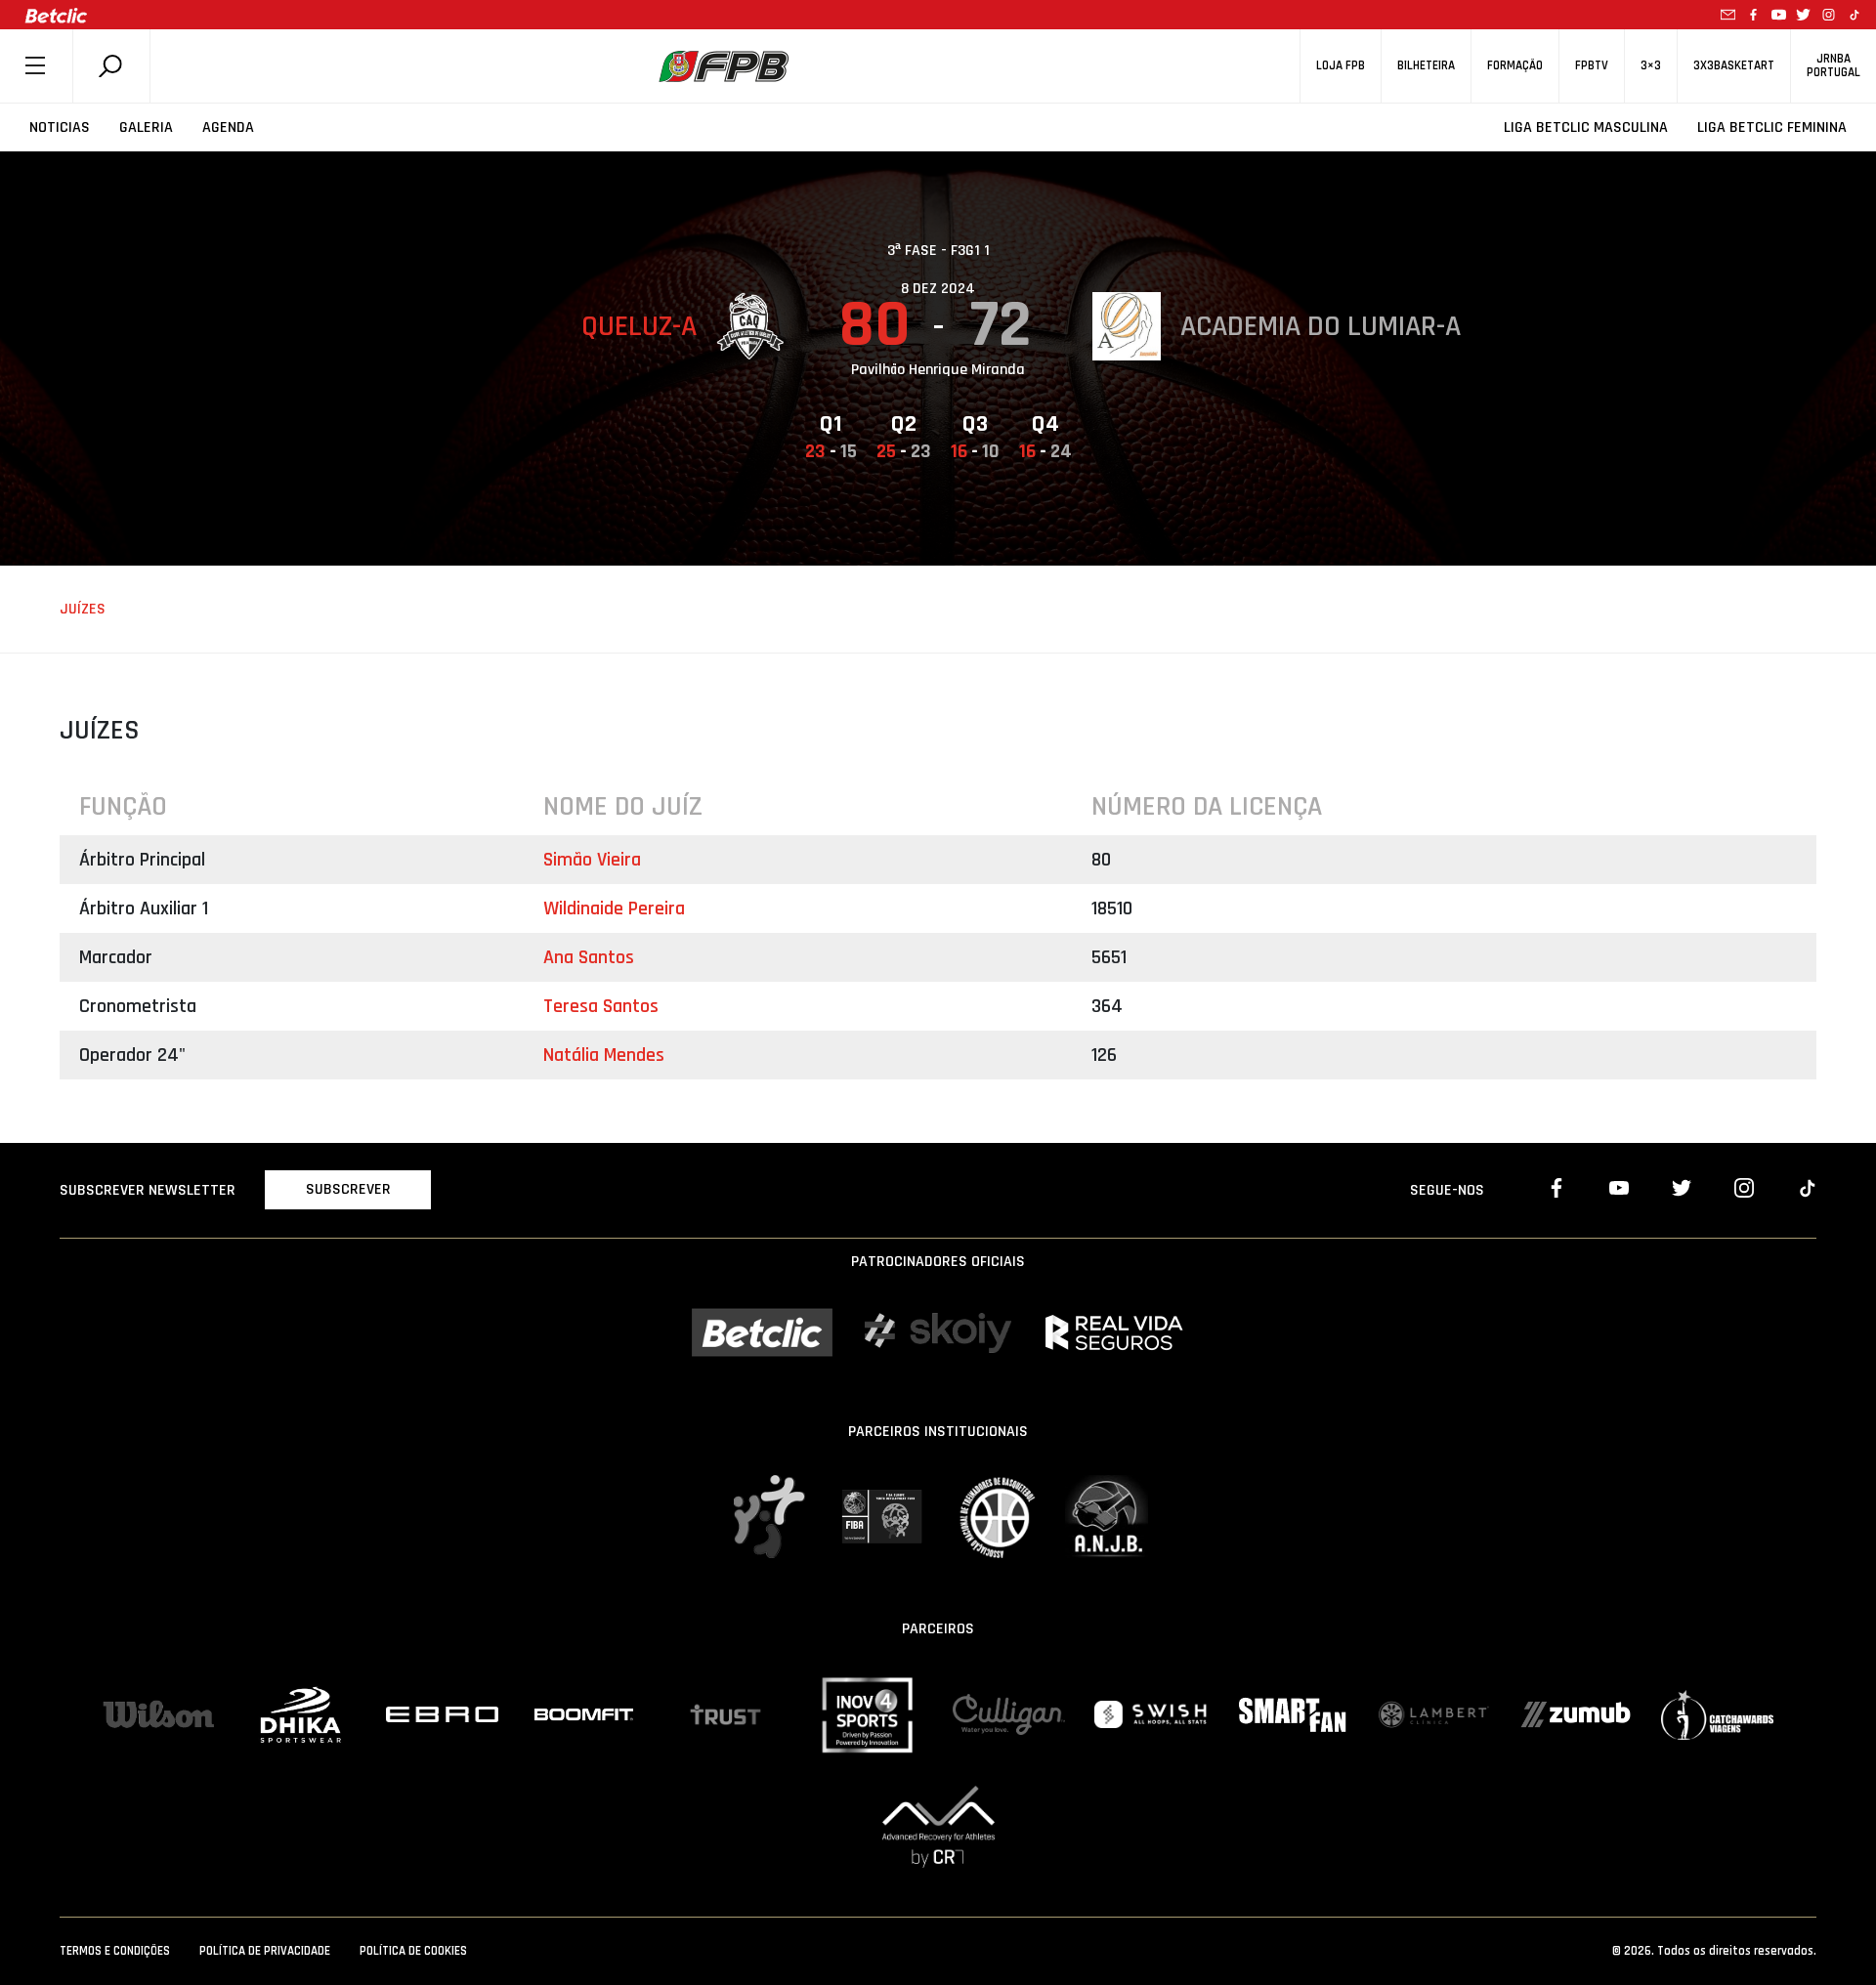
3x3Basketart (1734, 66)
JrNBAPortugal (1833, 65)
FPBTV (1592, 66)
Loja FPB (1341, 66)
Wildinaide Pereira (614, 908)
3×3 (1651, 66)
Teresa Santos (601, 1006)
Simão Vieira (592, 860)
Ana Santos (589, 957)
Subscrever (348, 1189)
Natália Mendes (604, 1055)
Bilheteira (1426, 66)
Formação (1515, 66)
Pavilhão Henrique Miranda (938, 370)
